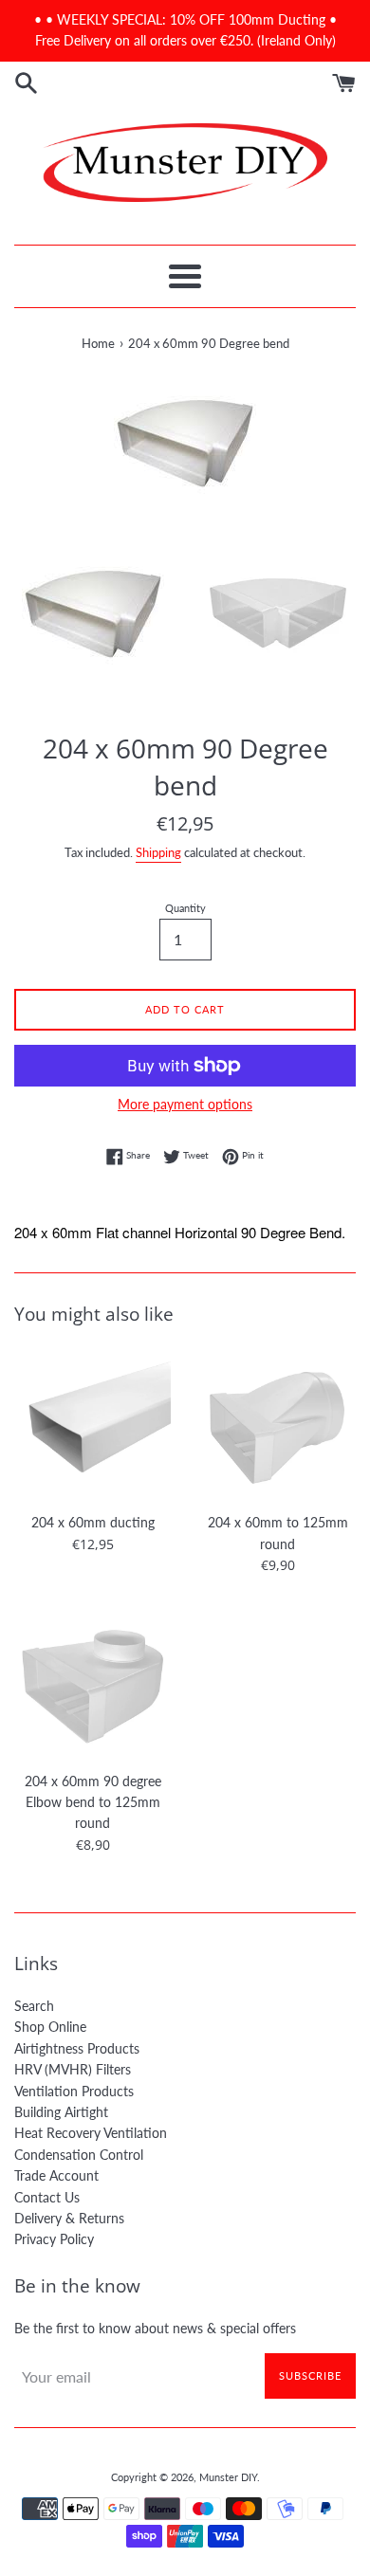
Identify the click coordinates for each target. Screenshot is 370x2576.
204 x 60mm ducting (93, 1522)
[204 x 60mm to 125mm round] (277, 1425)
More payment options (185, 1104)
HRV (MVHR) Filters (73, 2069)
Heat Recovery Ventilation (91, 2133)
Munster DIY (228, 2477)
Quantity (185, 908)
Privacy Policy (54, 2239)
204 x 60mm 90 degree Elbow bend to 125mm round (93, 1802)
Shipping (158, 852)
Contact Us (47, 2197)
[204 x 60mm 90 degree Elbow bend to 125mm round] (92, 1683)
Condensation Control (79, 2155)
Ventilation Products (74, 2091)
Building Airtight (61, 2112)
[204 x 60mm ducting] (92, 1425)
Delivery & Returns (69, 2218)
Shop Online (50, 2027)
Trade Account (56, 2175)
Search (34, 2006)
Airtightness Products (77, 2048)
